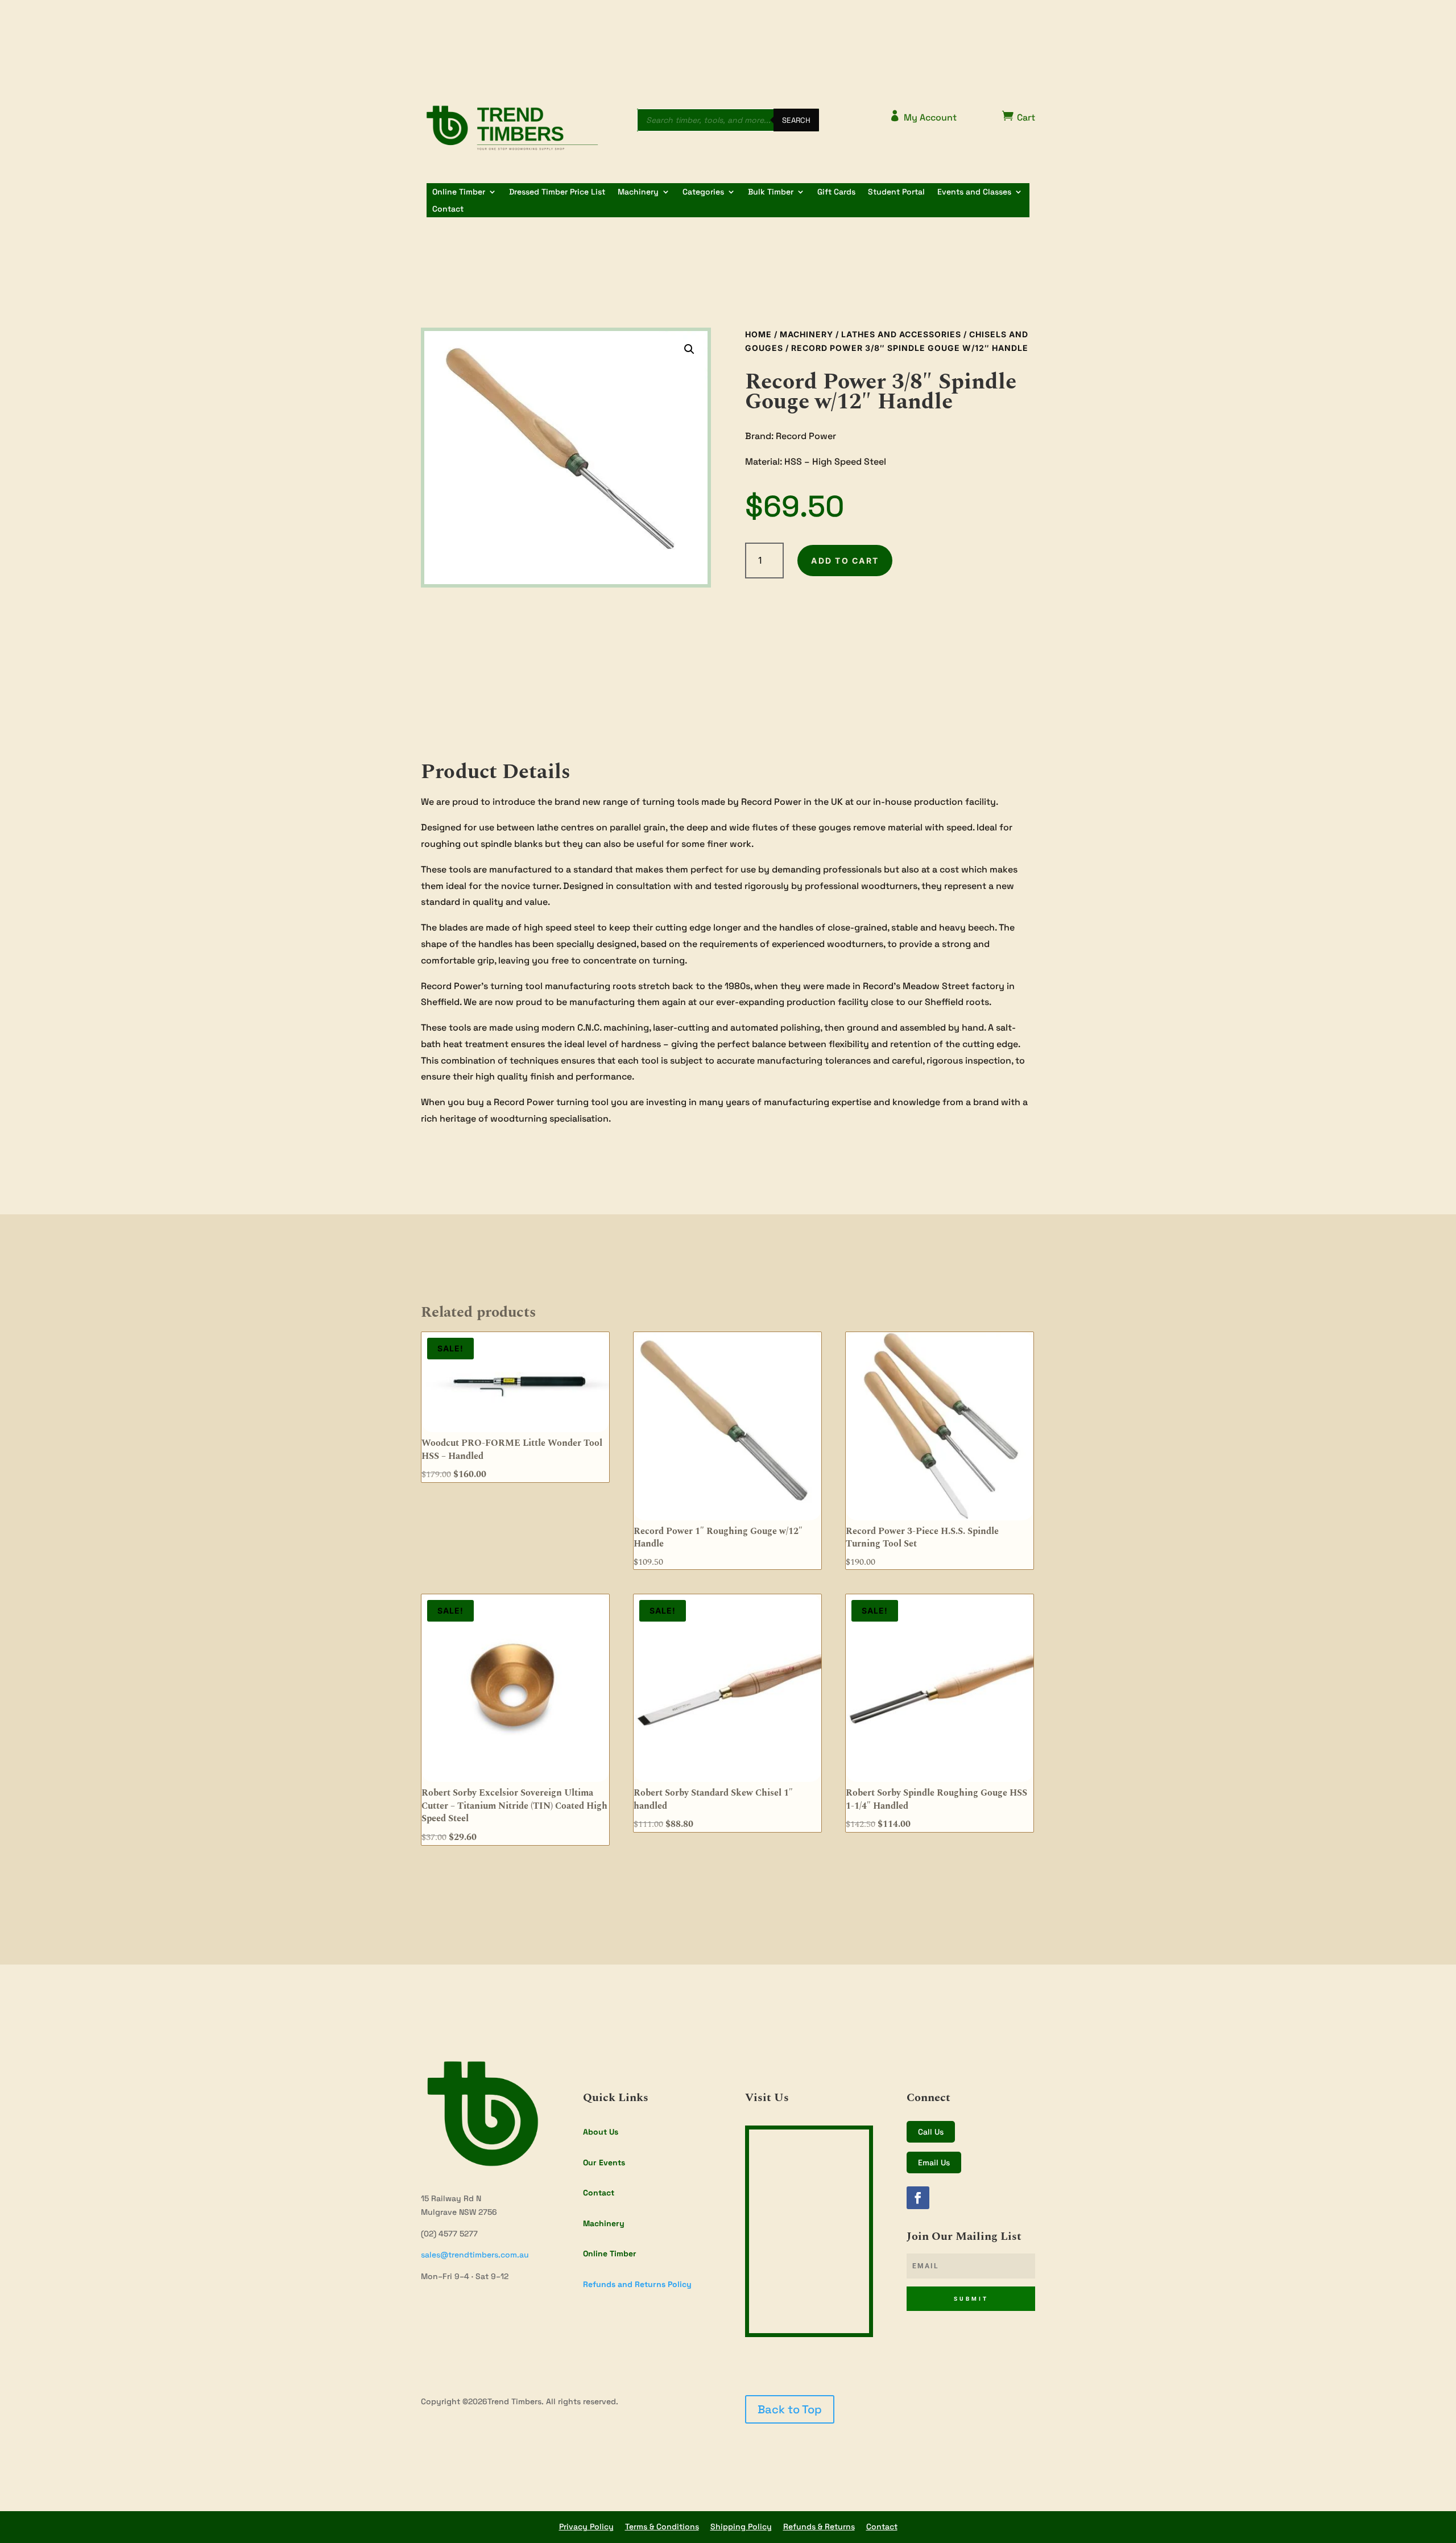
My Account (923, 117)
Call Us (931, 2132)
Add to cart (845, 561)
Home (758, 334)
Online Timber (459, 192)
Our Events (604, 2162)
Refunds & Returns (819, 2527)
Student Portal (896, 192)
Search (796, 120)
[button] (689, 349)
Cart (1019, 117)
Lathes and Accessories (901, 334)
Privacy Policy (586, 2527)
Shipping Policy (741, 2527)
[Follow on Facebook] (918, 2198)
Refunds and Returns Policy (637, 2284)
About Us (601, 2132)
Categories (703, 192)
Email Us (934, 2162)
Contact (448, 209)
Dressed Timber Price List (557, 192)
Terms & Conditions (662, 2527)
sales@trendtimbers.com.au (475, 2255)
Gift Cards (836, 192)
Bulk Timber (771, 192)
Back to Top (790, 2409)
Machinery (638, 192)
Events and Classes (974, 192)
